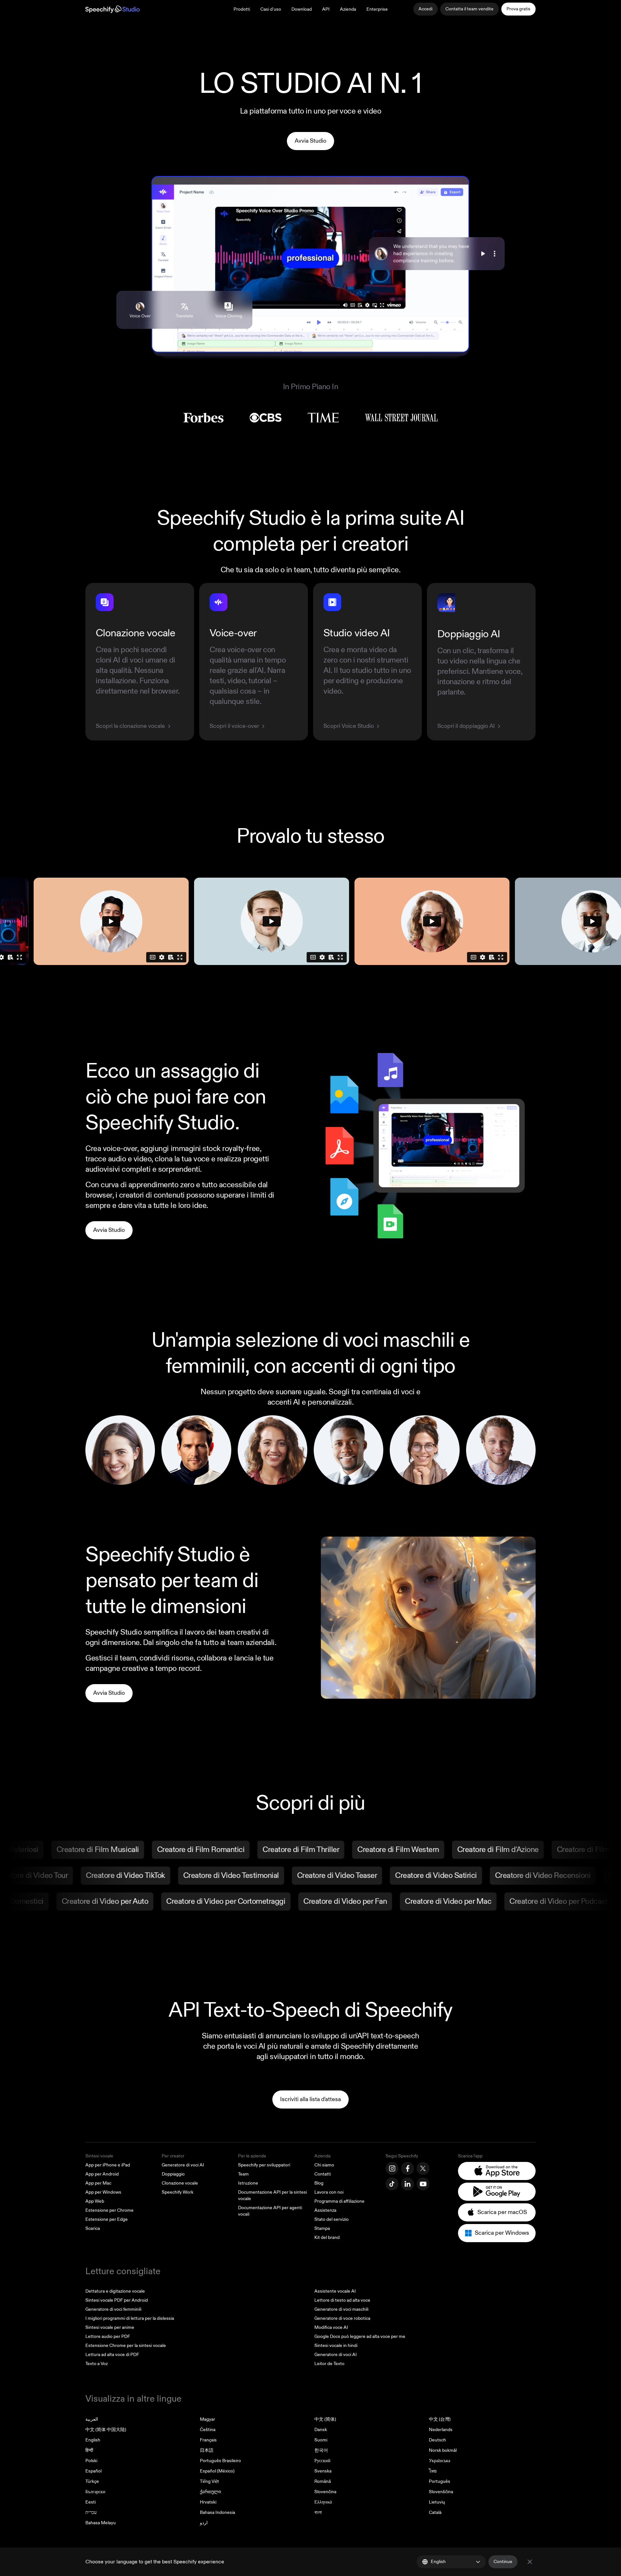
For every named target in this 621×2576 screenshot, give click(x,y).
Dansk (321, 2430)
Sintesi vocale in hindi (336, 2346)
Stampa (322, 2228)
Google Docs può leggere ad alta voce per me (360, 2336)
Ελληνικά (323, 2502)
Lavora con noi (329, 2192)
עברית (91, 2512)
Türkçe (92, 2481)
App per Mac (98, 2183)
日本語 (207, 2450)
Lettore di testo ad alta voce (342, 2300)
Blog (319, 2183)
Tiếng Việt (209, 2481)
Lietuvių (437, 2502)
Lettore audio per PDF (108, 2336)
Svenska (323, 2471)
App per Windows (103, 2192)
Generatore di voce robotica (342, 2318)
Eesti (91, 2502)
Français (208, 2440)
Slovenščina (441, 2492)
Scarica (93, 2228)
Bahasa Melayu (101, 2523)
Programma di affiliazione (339, 2201)
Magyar (207, 2419)
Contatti (323, 2174)
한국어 (321, 2450)
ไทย (433, 2471)
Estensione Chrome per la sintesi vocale (126, 2346)
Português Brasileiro (220, 2461)
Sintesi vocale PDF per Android (117, 2300)
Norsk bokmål (443, 2450)
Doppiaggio (173, 2174)
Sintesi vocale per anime (110, 2327)
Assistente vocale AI (335, 2291)
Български (95, 2492)
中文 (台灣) (440, 2419)
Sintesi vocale (99, 2156)
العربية (92, 2419)
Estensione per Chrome (109, 2210)
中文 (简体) (325, 2419)
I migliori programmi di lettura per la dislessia (130, 2318)
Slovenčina (325, 2492)
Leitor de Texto (329, 2364)
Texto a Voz (97, 2364)
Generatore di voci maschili (341, 2309)
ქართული (210, 2492)
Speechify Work (178, 2192)
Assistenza (325, 2210)
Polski (91, 2461)
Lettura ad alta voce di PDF (112, 2355)
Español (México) (217, 2471)
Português (440, 2481)
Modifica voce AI (331, 2327)
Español (93, 2471)
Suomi (321, 2440)
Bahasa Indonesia (218, 2512)
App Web (95, 2201)
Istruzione (248, 2183)
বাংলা (318, 2512)
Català (435, 2512)
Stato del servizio (332, 2219)
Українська (440, 2461)
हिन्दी (89, 2450)
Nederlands (441, 2430)
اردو (204, 2523)
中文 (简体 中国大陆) (106, 2430)
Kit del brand (327, 2237)
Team (243, 2174)
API (326, 9)
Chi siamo (324, 2165)
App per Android (102, 2174)
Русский (322, 2461)
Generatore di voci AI (183, 2165)
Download (302, 9)
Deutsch (437, 2440)
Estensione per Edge (107, 2219)
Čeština (208, 2430)
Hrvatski (208, 2502)
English (93, 2440)
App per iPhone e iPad (108, 2165)
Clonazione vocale (180, 2183)
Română (323, 2481)
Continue (503, 2562)
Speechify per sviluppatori (264, 2165)
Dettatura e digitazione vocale (115, 2291)
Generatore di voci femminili (113, 2309)
